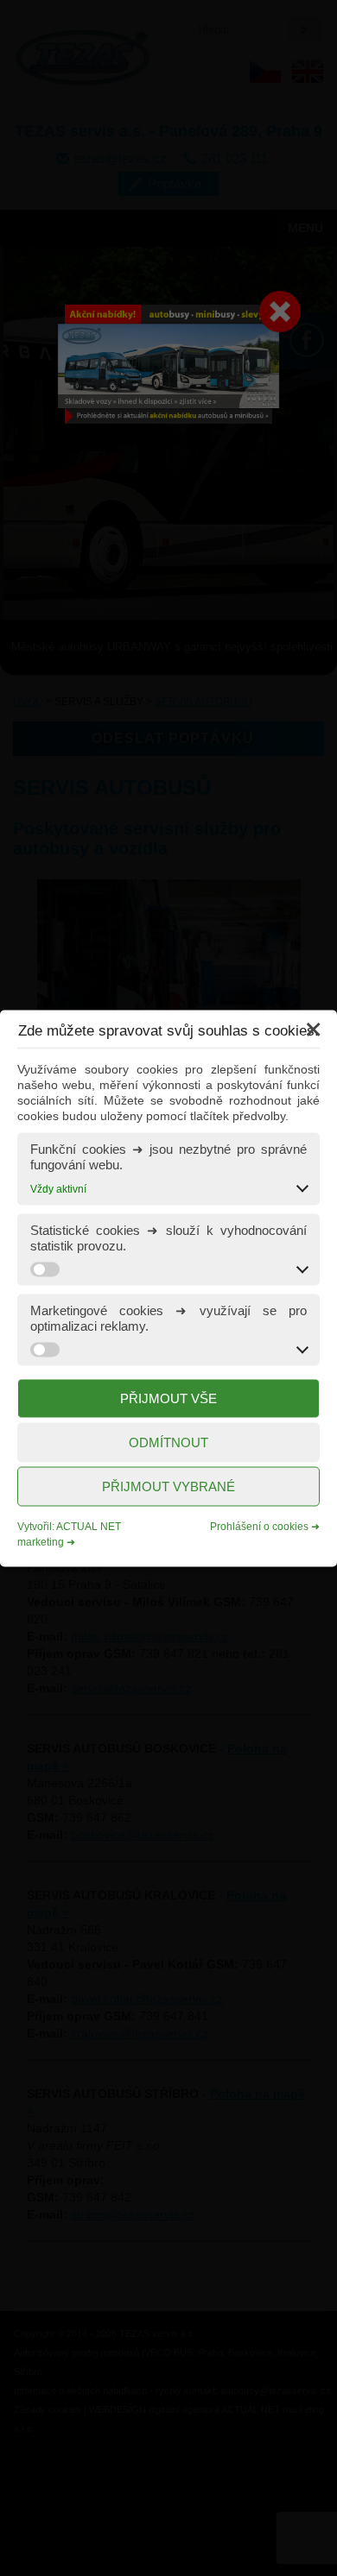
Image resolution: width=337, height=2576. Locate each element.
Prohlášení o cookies (259, 1526)
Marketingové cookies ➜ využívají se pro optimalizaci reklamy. (168, 1317)
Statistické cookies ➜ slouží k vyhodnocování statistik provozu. (168, 1237)
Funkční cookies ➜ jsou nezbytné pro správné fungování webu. (168, 1156)
